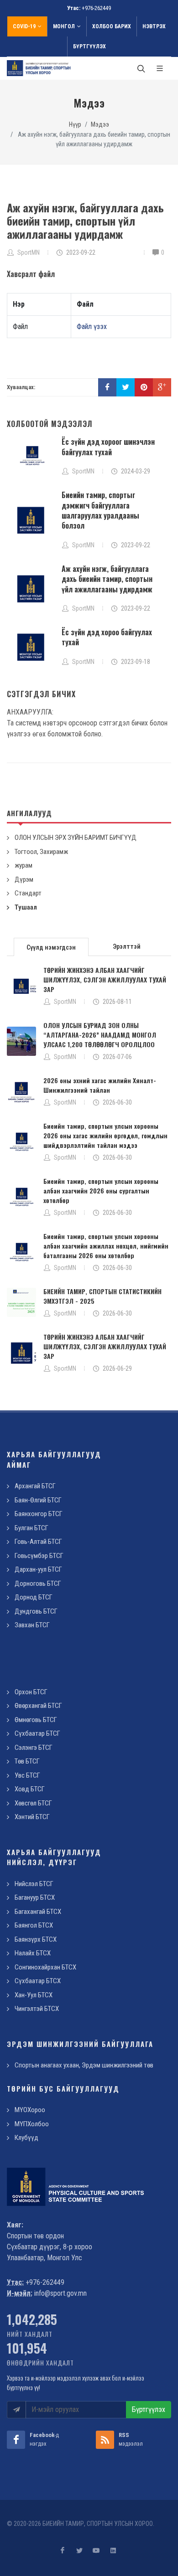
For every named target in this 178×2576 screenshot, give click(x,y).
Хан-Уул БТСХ (34, 1995)
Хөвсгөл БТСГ (33, 1803)
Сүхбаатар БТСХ (38, 1981)
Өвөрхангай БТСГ (38, 1706)
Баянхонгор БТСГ (39, 1514)
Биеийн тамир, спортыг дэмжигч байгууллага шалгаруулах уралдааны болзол (100, 510)
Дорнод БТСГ (34, 1597)
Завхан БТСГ (32, 1625)
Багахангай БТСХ (38, 1912)
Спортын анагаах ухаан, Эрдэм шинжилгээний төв (84, 2065)
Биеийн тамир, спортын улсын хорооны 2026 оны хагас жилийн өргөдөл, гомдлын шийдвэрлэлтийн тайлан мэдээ (105, 1135)
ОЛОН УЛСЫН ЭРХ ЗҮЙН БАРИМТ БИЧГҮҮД (76, 838)
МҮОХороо (30, 2110)
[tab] (51, 946)
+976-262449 (96, 8)
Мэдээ (100, 125)
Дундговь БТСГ (36, 1611)
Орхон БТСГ (31, 1692)
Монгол (64, 26)
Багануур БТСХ (35, 1897)
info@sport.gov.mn (60, 2293)
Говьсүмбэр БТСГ (39, 1556)
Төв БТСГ (27, 1761)
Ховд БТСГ (30, 1789)
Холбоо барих (112, 26)
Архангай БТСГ (35, 1486)
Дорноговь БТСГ (38, 1584)
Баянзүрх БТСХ (36, 1939)
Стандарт (28, 893)
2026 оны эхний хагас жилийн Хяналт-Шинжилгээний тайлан (100, 1085)
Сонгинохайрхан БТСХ (45, 1967)
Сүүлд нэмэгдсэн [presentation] (51, 947)
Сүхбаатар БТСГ (37, 1733)
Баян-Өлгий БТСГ (38, 1500)
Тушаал (26, 907)
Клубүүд (26, 2138)
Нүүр (75, 125)
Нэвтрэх (154, 26)
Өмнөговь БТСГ (36, 1720)
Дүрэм (24, 879)
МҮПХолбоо (32, 2124)
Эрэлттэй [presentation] (127, 946)
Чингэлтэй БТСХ (37, 2009)
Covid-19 (24, 26)
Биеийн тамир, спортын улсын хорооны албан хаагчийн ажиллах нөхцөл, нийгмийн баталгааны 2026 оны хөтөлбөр (106, 1246)
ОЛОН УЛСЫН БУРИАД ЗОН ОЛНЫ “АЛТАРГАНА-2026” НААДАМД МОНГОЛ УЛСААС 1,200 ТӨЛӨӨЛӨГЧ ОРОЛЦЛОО (100, 1035)
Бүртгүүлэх (89, 46)
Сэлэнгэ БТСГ (34, 1748)
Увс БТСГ (27, 1775)
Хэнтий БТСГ (32, 1817)
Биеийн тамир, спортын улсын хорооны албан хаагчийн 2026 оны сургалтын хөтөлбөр (101, 1190)
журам (24, 865)
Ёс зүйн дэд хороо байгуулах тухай (107, 637)
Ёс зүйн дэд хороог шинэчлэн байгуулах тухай (108, 447)
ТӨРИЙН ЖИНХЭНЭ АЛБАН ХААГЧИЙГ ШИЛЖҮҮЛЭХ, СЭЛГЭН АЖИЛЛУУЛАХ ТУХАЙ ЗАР (105, 979)
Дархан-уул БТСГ (38, 1569)
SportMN (65, 1002)
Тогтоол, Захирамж (41, 852)
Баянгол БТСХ (34, 1925)
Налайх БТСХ (33, 1953)
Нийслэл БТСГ (34, 1884)
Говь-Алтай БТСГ (38, 1542)
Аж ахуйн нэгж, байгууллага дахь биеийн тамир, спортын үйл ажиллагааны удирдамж (107, 579)
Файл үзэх (92, 326)
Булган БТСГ (31, 1528)
